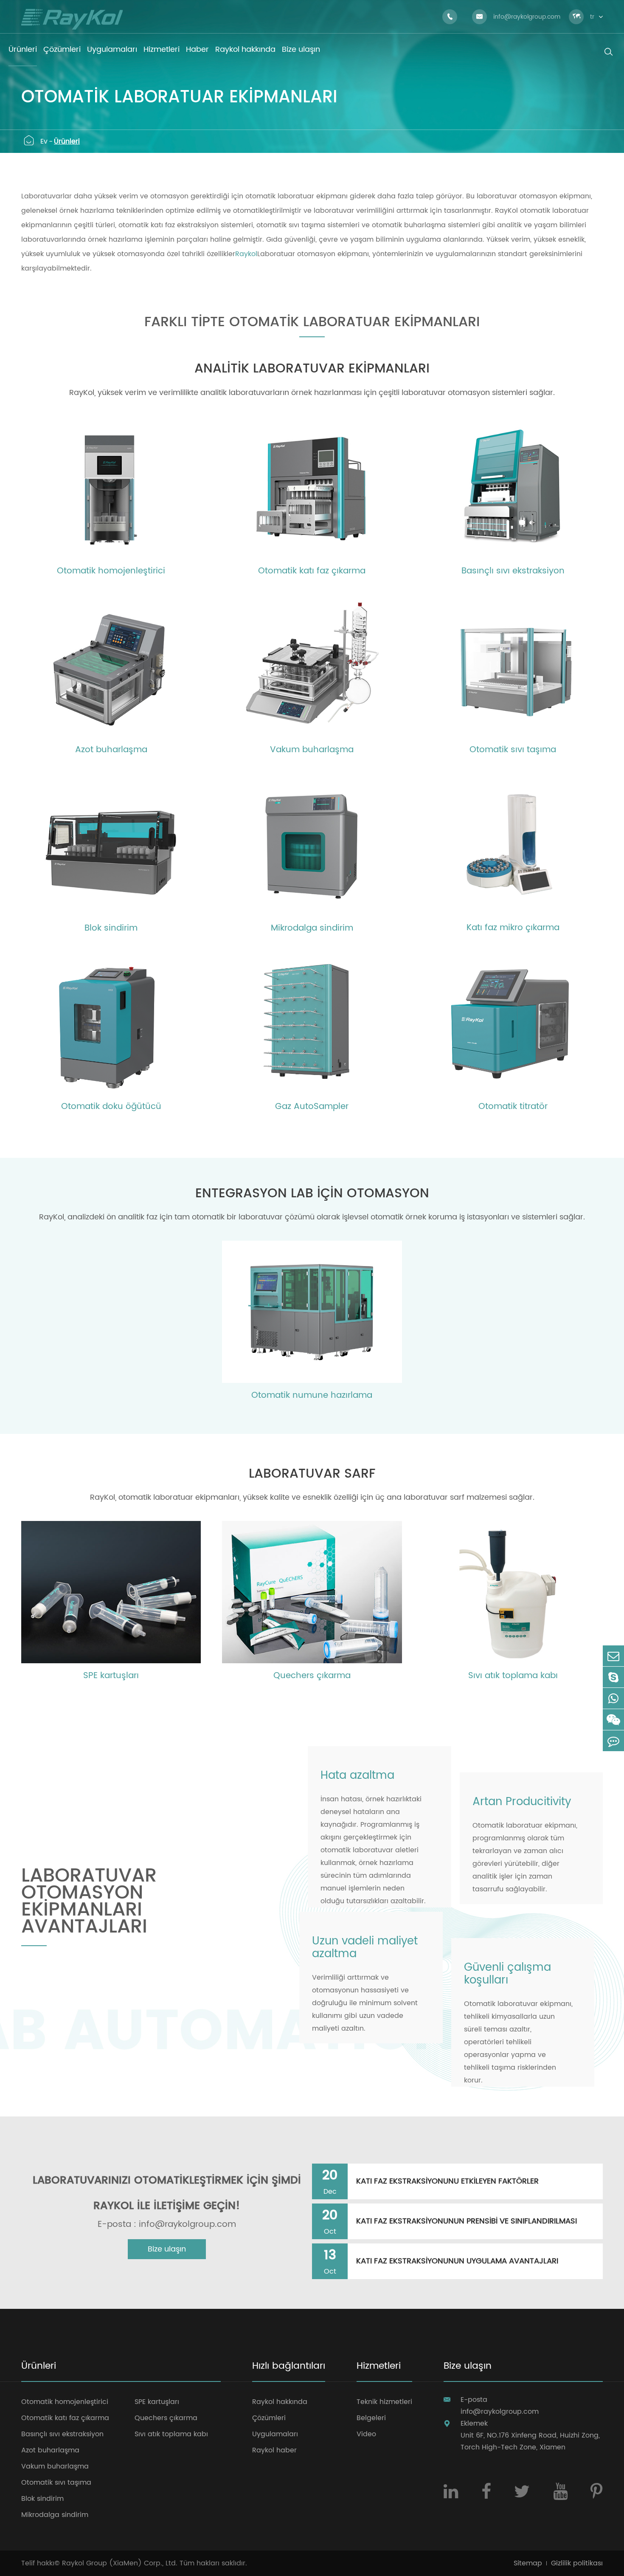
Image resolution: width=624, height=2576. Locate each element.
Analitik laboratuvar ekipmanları (312, 369)
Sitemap (528, 2563)
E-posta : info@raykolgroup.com (167, 2225)
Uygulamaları (275, 2434)
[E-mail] (613, 1656)
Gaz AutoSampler (312, 1107)
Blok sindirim (111, 928)
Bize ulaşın (167, 2249)
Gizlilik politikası (577, 2563)
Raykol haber (274, 2450)
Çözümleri (269, 2418)
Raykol (246, 254)
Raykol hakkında (280, 2402)
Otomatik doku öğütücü (111, 1107)
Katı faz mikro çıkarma (513, 928)
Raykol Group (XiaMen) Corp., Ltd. (120, 2563)
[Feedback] (613, 1741)
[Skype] (613, 1677)
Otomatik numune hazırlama (312, 1396)
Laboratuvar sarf (312, 1474)
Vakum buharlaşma (312, 750)
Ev (44, 141)
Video (366, 2434)
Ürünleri (67, 141)
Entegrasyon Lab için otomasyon (312, 1194)
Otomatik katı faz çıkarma (312, 571)
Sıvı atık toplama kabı (513, 1676)
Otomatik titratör (513, 1107)
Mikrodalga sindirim (312, 928)
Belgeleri (371, 2418)
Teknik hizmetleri (384, 2402)
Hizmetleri (379, 2367)
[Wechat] (613, 1720)
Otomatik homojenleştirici (111, 571)
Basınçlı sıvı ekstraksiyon (513, 571)
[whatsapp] (613, 1698)
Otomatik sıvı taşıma (513, 750)
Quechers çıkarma (312, 1676)
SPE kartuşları (111, 1676)
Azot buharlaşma (111, 750)
